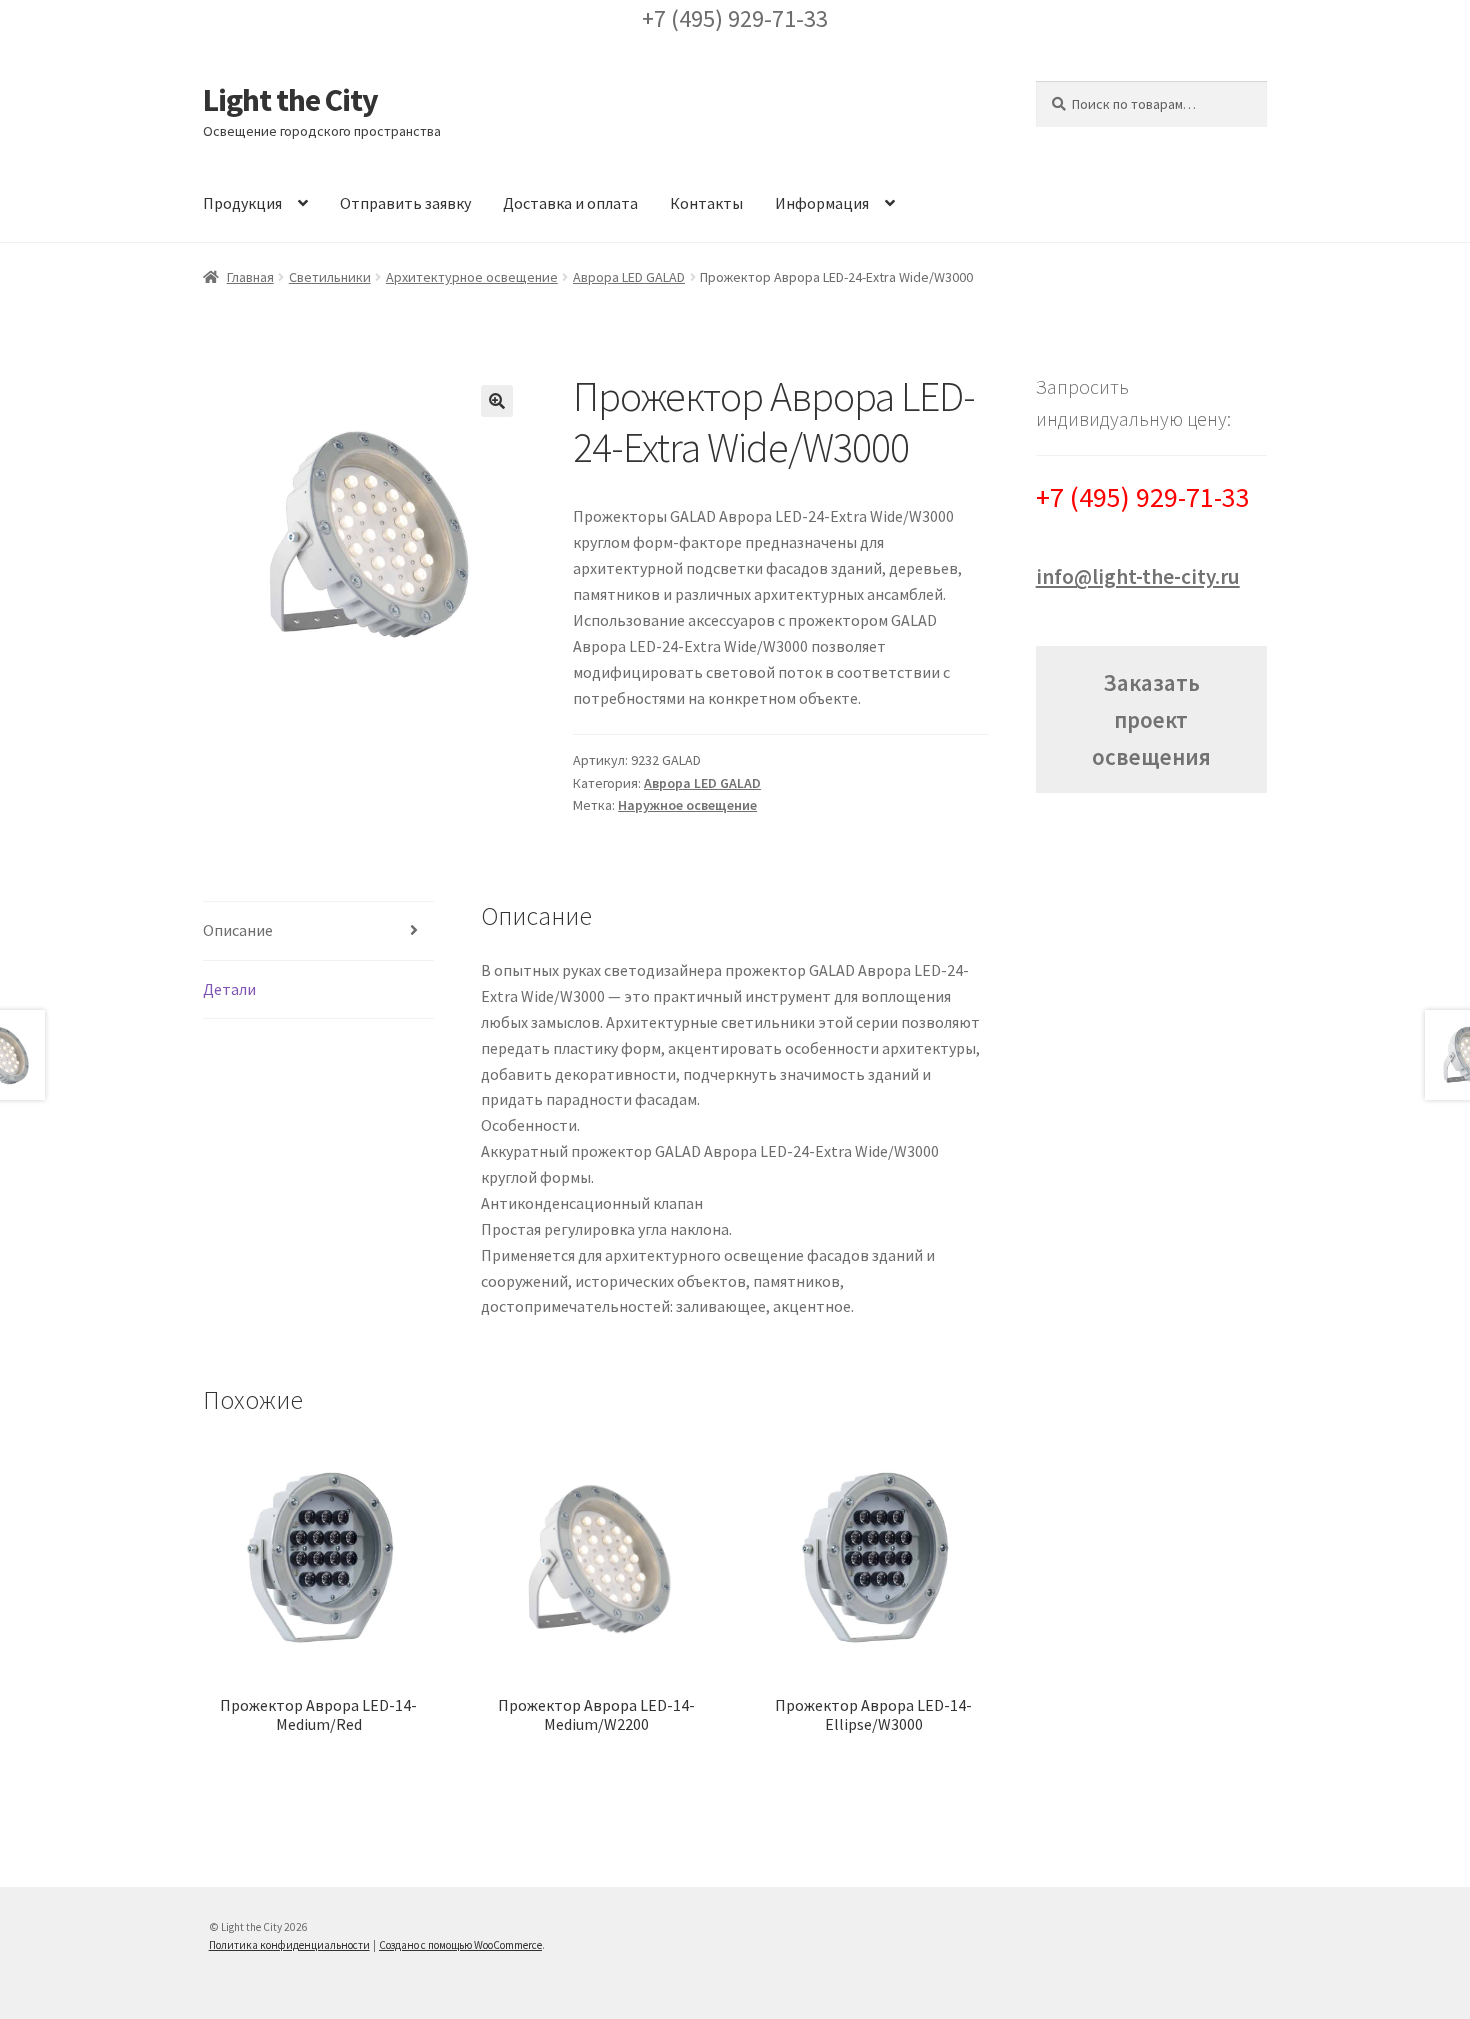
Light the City (290, 100)
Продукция (242, 203)
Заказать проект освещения (1151, 719)
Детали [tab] (229, 989)
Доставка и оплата (570, 203)
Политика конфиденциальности (289, 1945)
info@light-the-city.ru (1138, 576)
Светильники (330, 277)
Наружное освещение (687, 805)
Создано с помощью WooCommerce (460, 1945)
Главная (250, 277)
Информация (822, 203)
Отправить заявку (405, 203)
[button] (497, 401)
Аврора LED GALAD (629, 277)
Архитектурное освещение (472, 277)
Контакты (706, 203)
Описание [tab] (238, 930)
